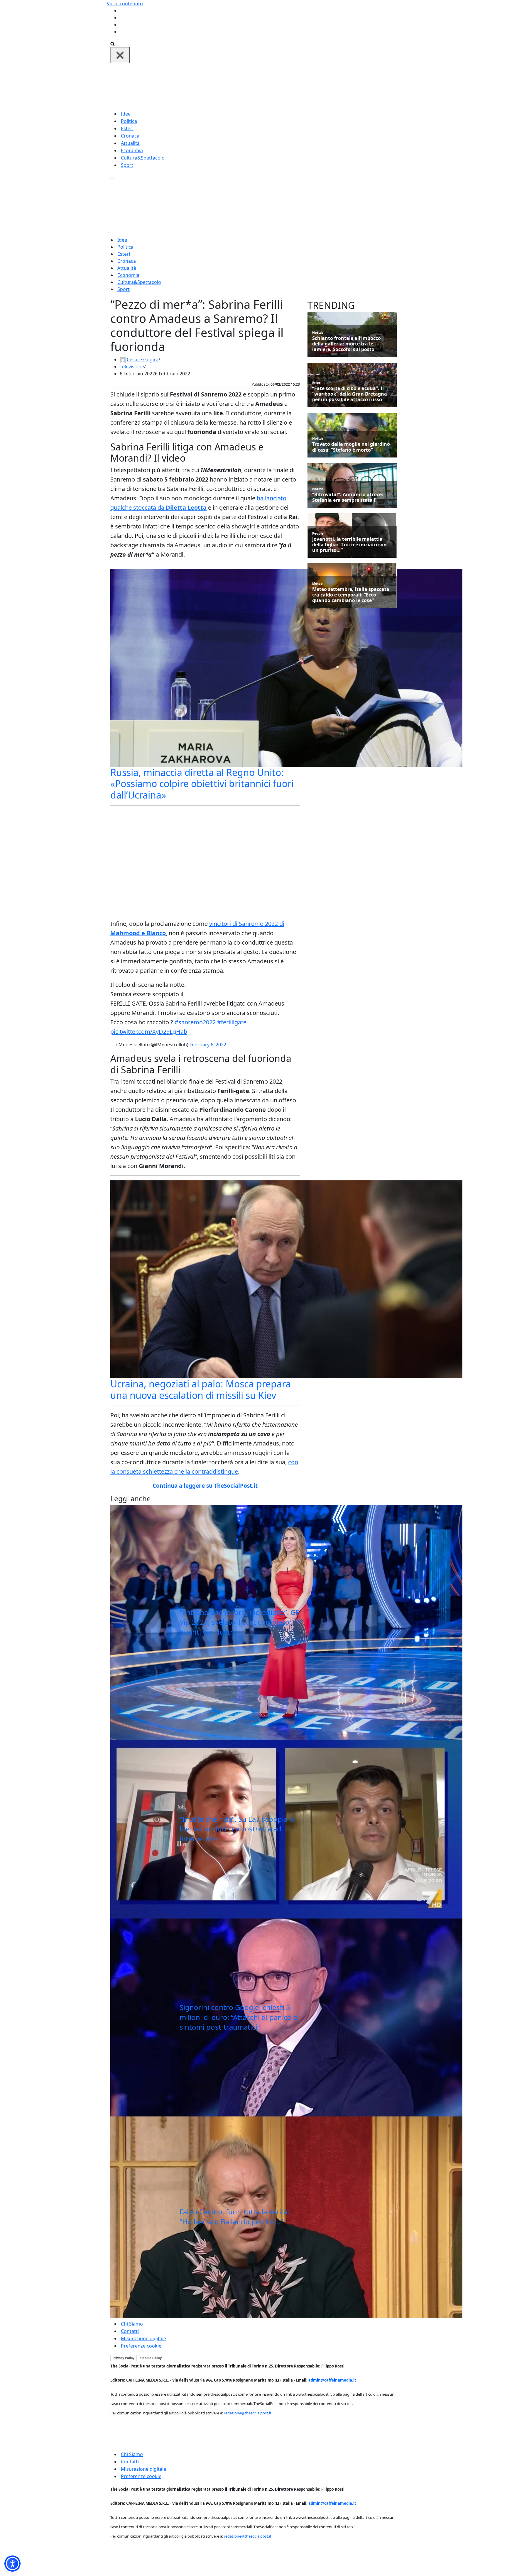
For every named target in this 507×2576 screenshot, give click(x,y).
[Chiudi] (120, 55)
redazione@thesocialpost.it (248, 2413)
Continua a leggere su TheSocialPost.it (205, 1486)
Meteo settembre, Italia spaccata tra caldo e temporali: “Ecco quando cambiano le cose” (351, 595)
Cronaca (130, 136)
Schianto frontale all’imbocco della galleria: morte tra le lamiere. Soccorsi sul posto (347, 344)
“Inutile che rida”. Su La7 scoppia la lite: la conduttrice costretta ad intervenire (237, 1829)
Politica (129, 121)
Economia (132, 150)
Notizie (318, 332)
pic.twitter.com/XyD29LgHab (149, 1032)
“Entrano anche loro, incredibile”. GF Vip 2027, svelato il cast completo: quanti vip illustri (239, 1622)
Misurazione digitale (143, 2338)
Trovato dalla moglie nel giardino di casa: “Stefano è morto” (351, 447)
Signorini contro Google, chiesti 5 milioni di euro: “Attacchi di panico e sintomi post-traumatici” (239, 2017)
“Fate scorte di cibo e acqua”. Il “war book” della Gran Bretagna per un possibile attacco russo (350, 394)
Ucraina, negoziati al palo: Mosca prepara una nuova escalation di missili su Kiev (201, 1389)
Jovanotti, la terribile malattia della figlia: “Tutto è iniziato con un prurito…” (349, 545)
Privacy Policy (124, 2358)
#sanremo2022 (195, 1022)
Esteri (127, 128)
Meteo (317, 583)
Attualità (130, 143)
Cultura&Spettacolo (143, 158)
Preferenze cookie (141, 2346)
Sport (127, 165)
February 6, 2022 (208, 1045)
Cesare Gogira (143, 360)
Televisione (132, 367)
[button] (12, 2564)
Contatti (130, 2331)
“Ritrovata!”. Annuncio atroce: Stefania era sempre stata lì (348, 497)
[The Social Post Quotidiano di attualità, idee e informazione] (282, 86)
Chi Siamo (132, 2324)
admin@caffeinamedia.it (332, 2380)
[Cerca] (113, 43)
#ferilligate (232, 1022)
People (318, 533)
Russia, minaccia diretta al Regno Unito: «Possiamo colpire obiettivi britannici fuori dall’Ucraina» (202, 784)
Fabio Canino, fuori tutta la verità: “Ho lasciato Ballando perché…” (234, 2217)
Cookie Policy (151, 2358)
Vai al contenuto (125, 4)
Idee (126, 114)
